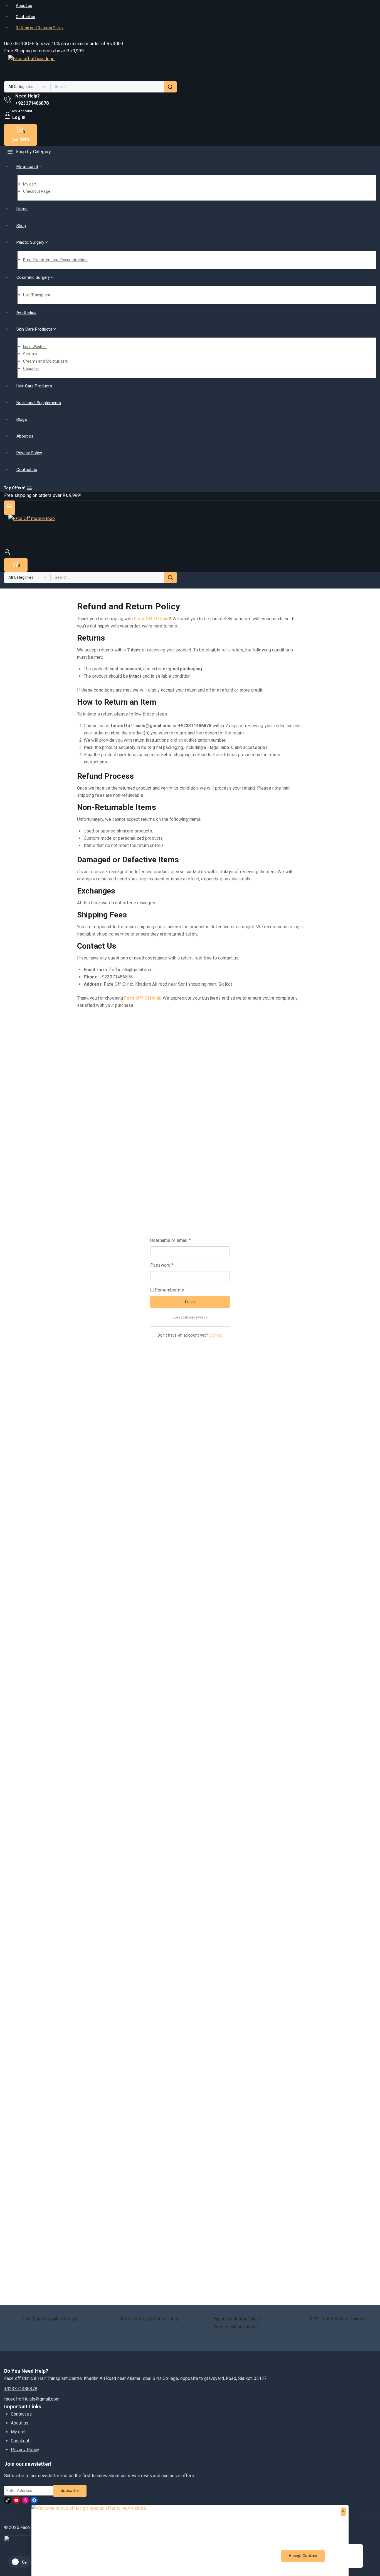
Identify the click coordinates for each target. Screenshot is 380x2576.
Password (171, 1265)
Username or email (179, 1240)
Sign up (216, 1335)
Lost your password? (190, 1317)
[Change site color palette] (19, 2562)
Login (190, 1302)
